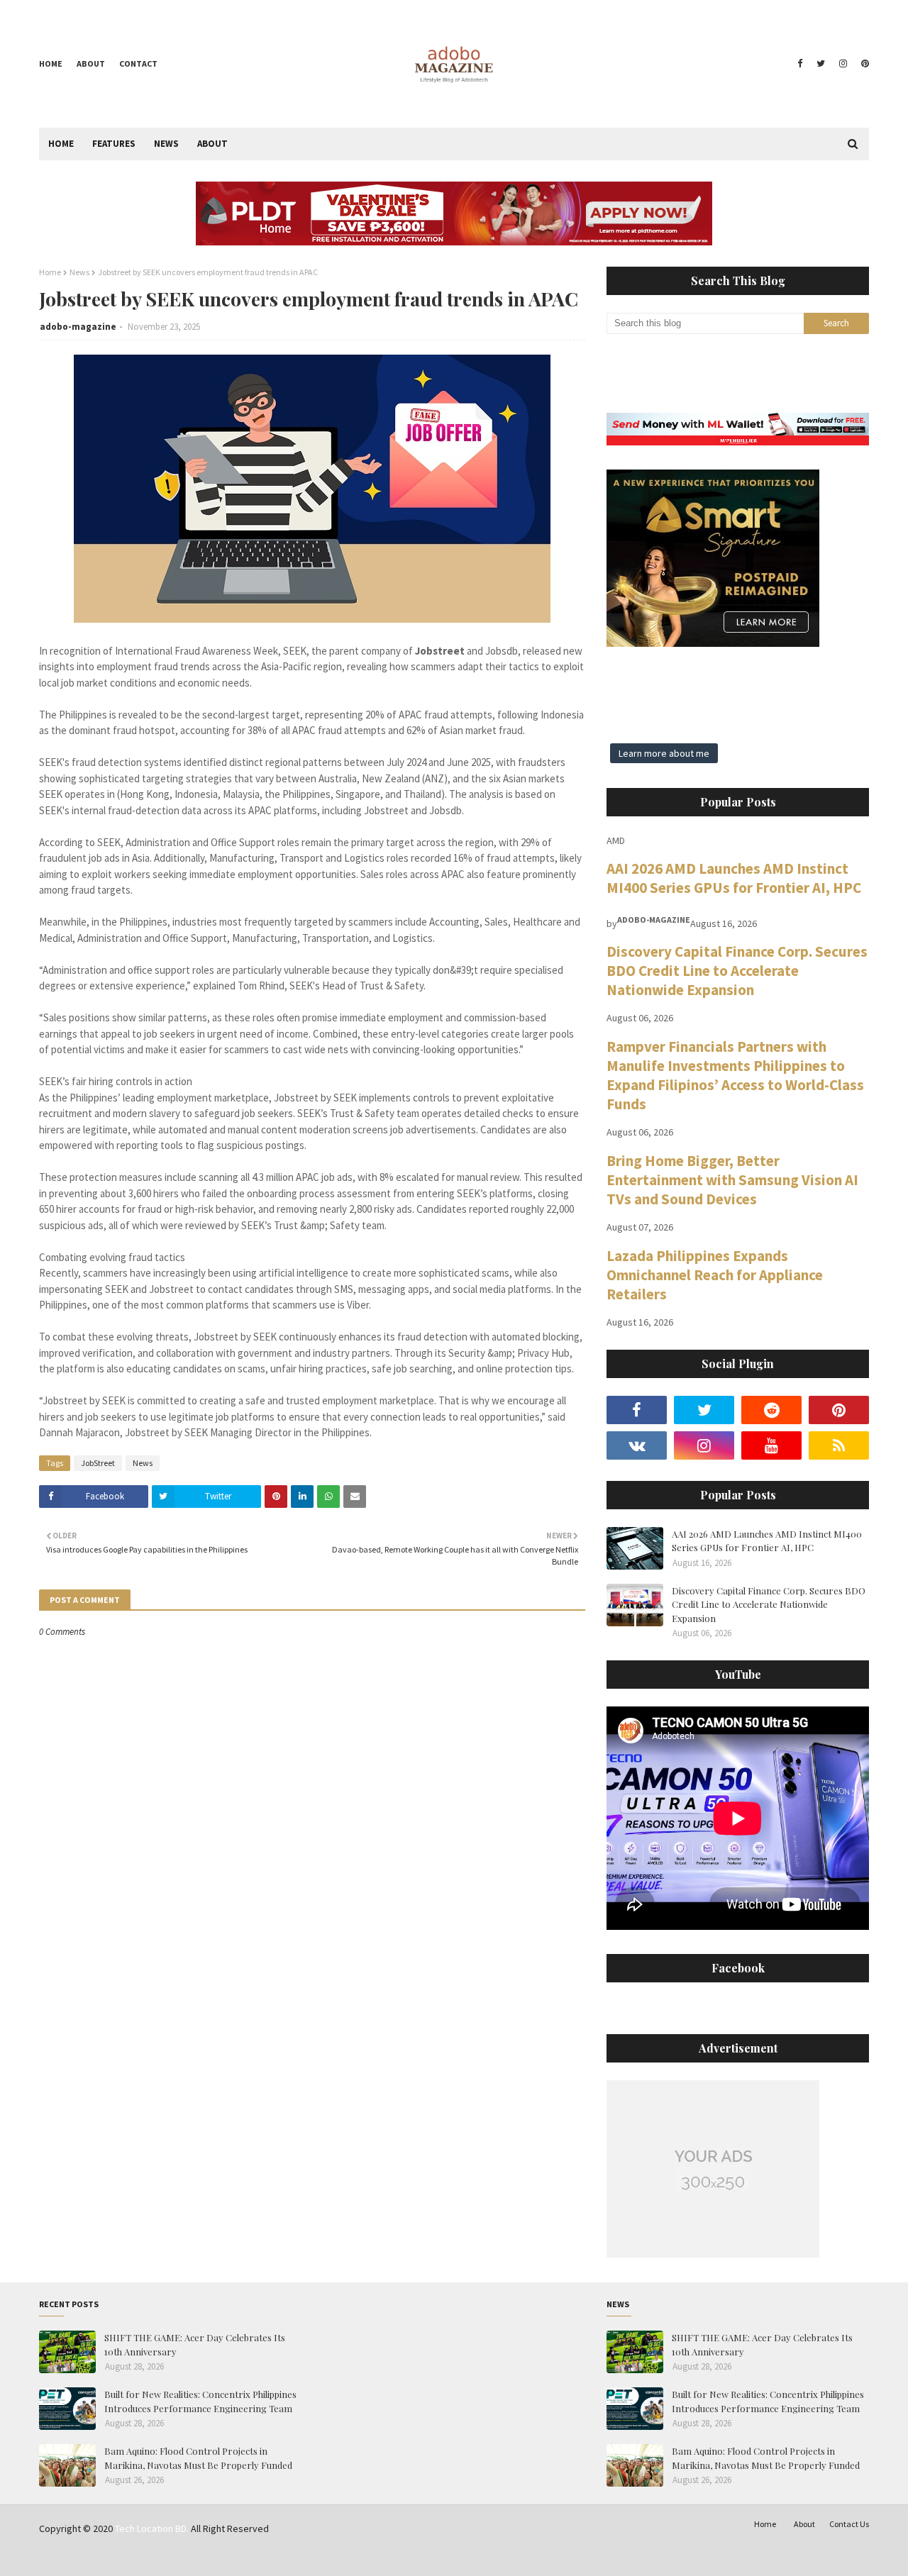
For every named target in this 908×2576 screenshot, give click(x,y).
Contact (138, 63)
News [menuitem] (166, 144)
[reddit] (771, 1410)
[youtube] (771, 1445)
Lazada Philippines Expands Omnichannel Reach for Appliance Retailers (715, 1275)
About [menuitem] (212, 144)
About (91, 63)
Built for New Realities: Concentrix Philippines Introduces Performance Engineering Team (200, 2401)
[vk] (637, 1445)
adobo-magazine (78, 327)
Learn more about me (664, 753)
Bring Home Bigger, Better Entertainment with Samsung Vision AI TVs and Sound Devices (732, 1180)
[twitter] (821, 64)
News (79, 272)
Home (51, 63)
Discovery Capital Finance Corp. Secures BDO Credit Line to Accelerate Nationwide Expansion (737, 971)
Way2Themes (140, 2556)
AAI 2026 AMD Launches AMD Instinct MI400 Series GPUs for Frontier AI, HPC (734, 878)
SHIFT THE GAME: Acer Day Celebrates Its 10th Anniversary (195, 2344)
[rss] (839, 1445)
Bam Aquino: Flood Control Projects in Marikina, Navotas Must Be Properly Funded (198, 2458)
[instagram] (843, 64)
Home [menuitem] (61, 144)
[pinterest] (863, 64)
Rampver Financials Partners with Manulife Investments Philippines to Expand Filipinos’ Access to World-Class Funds (735, 1075)
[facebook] (800, 64)
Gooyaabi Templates (259, 2556)
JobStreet (98, 1463)
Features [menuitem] (114, 144)
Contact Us (849, 2524)
